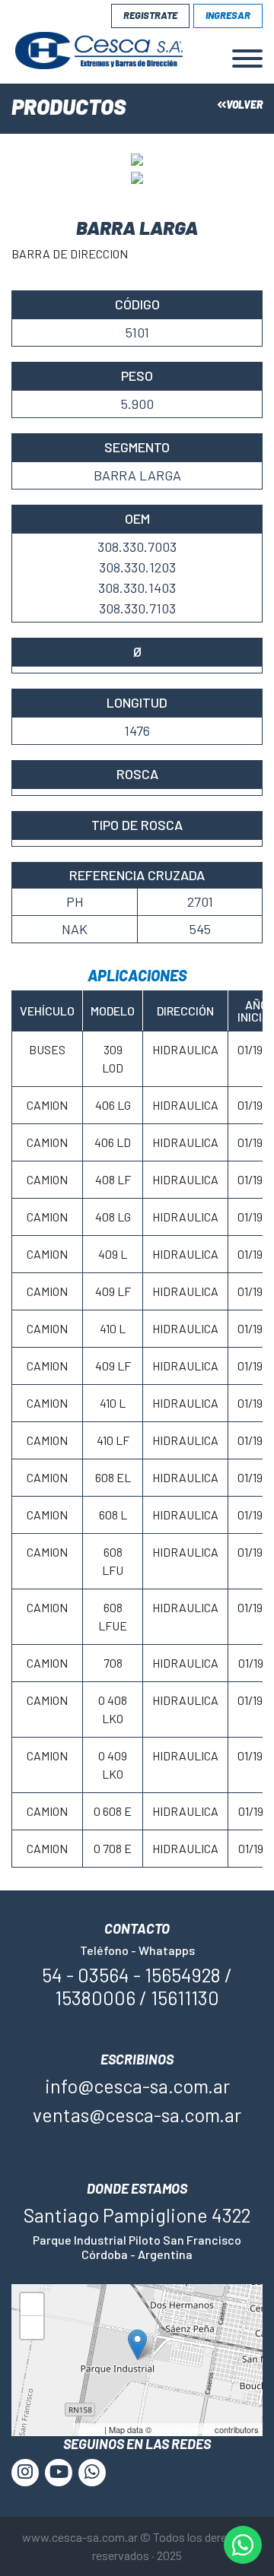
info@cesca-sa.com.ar (137, 2086)
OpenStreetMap (183, 2429)
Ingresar (228, 15)
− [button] (32, 2330)
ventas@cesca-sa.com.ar (137, 2115)
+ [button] (32, 2307)
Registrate (150, 15)
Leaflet (89, 2429)
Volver (244, 105)
